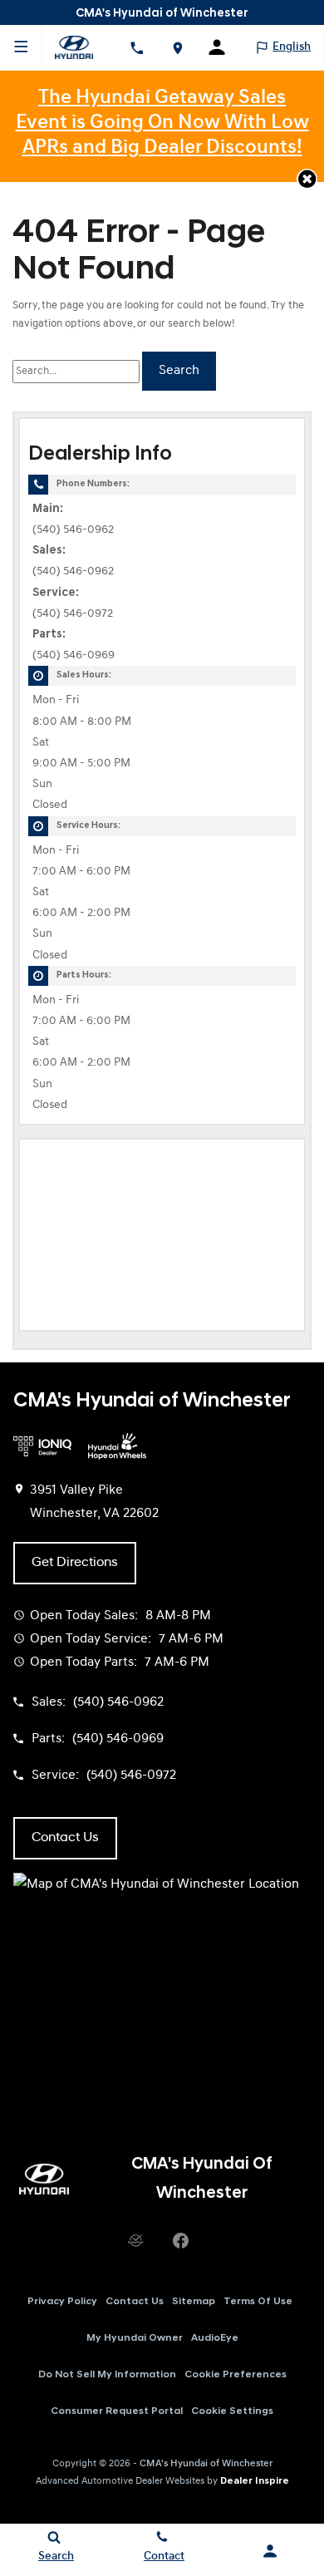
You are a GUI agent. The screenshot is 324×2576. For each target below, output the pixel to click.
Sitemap (194, 2302)
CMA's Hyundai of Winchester (206, 2464)
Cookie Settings (232, 2411)
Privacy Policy (62, 2302)
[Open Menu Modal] (21, 47)
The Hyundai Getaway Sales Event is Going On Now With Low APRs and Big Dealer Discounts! (162, 123)
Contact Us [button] (65, 1838)
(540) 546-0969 (74, 655)
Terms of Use (258, 2302)
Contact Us (135, 2302)
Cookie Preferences (236, 2375)
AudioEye (215, 2338)
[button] (307, 179)
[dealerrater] (135, 2241)
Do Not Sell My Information (107, 2375)
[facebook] (180, 2241)
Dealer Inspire (255, 2481)
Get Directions (75, 1563)
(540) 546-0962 (73, 530)
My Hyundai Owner (135, 2338)
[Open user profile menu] (223, 47)
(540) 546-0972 (73, 614)
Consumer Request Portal (117, 2411)
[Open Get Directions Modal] (177, 47)
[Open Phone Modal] (137, 47)
